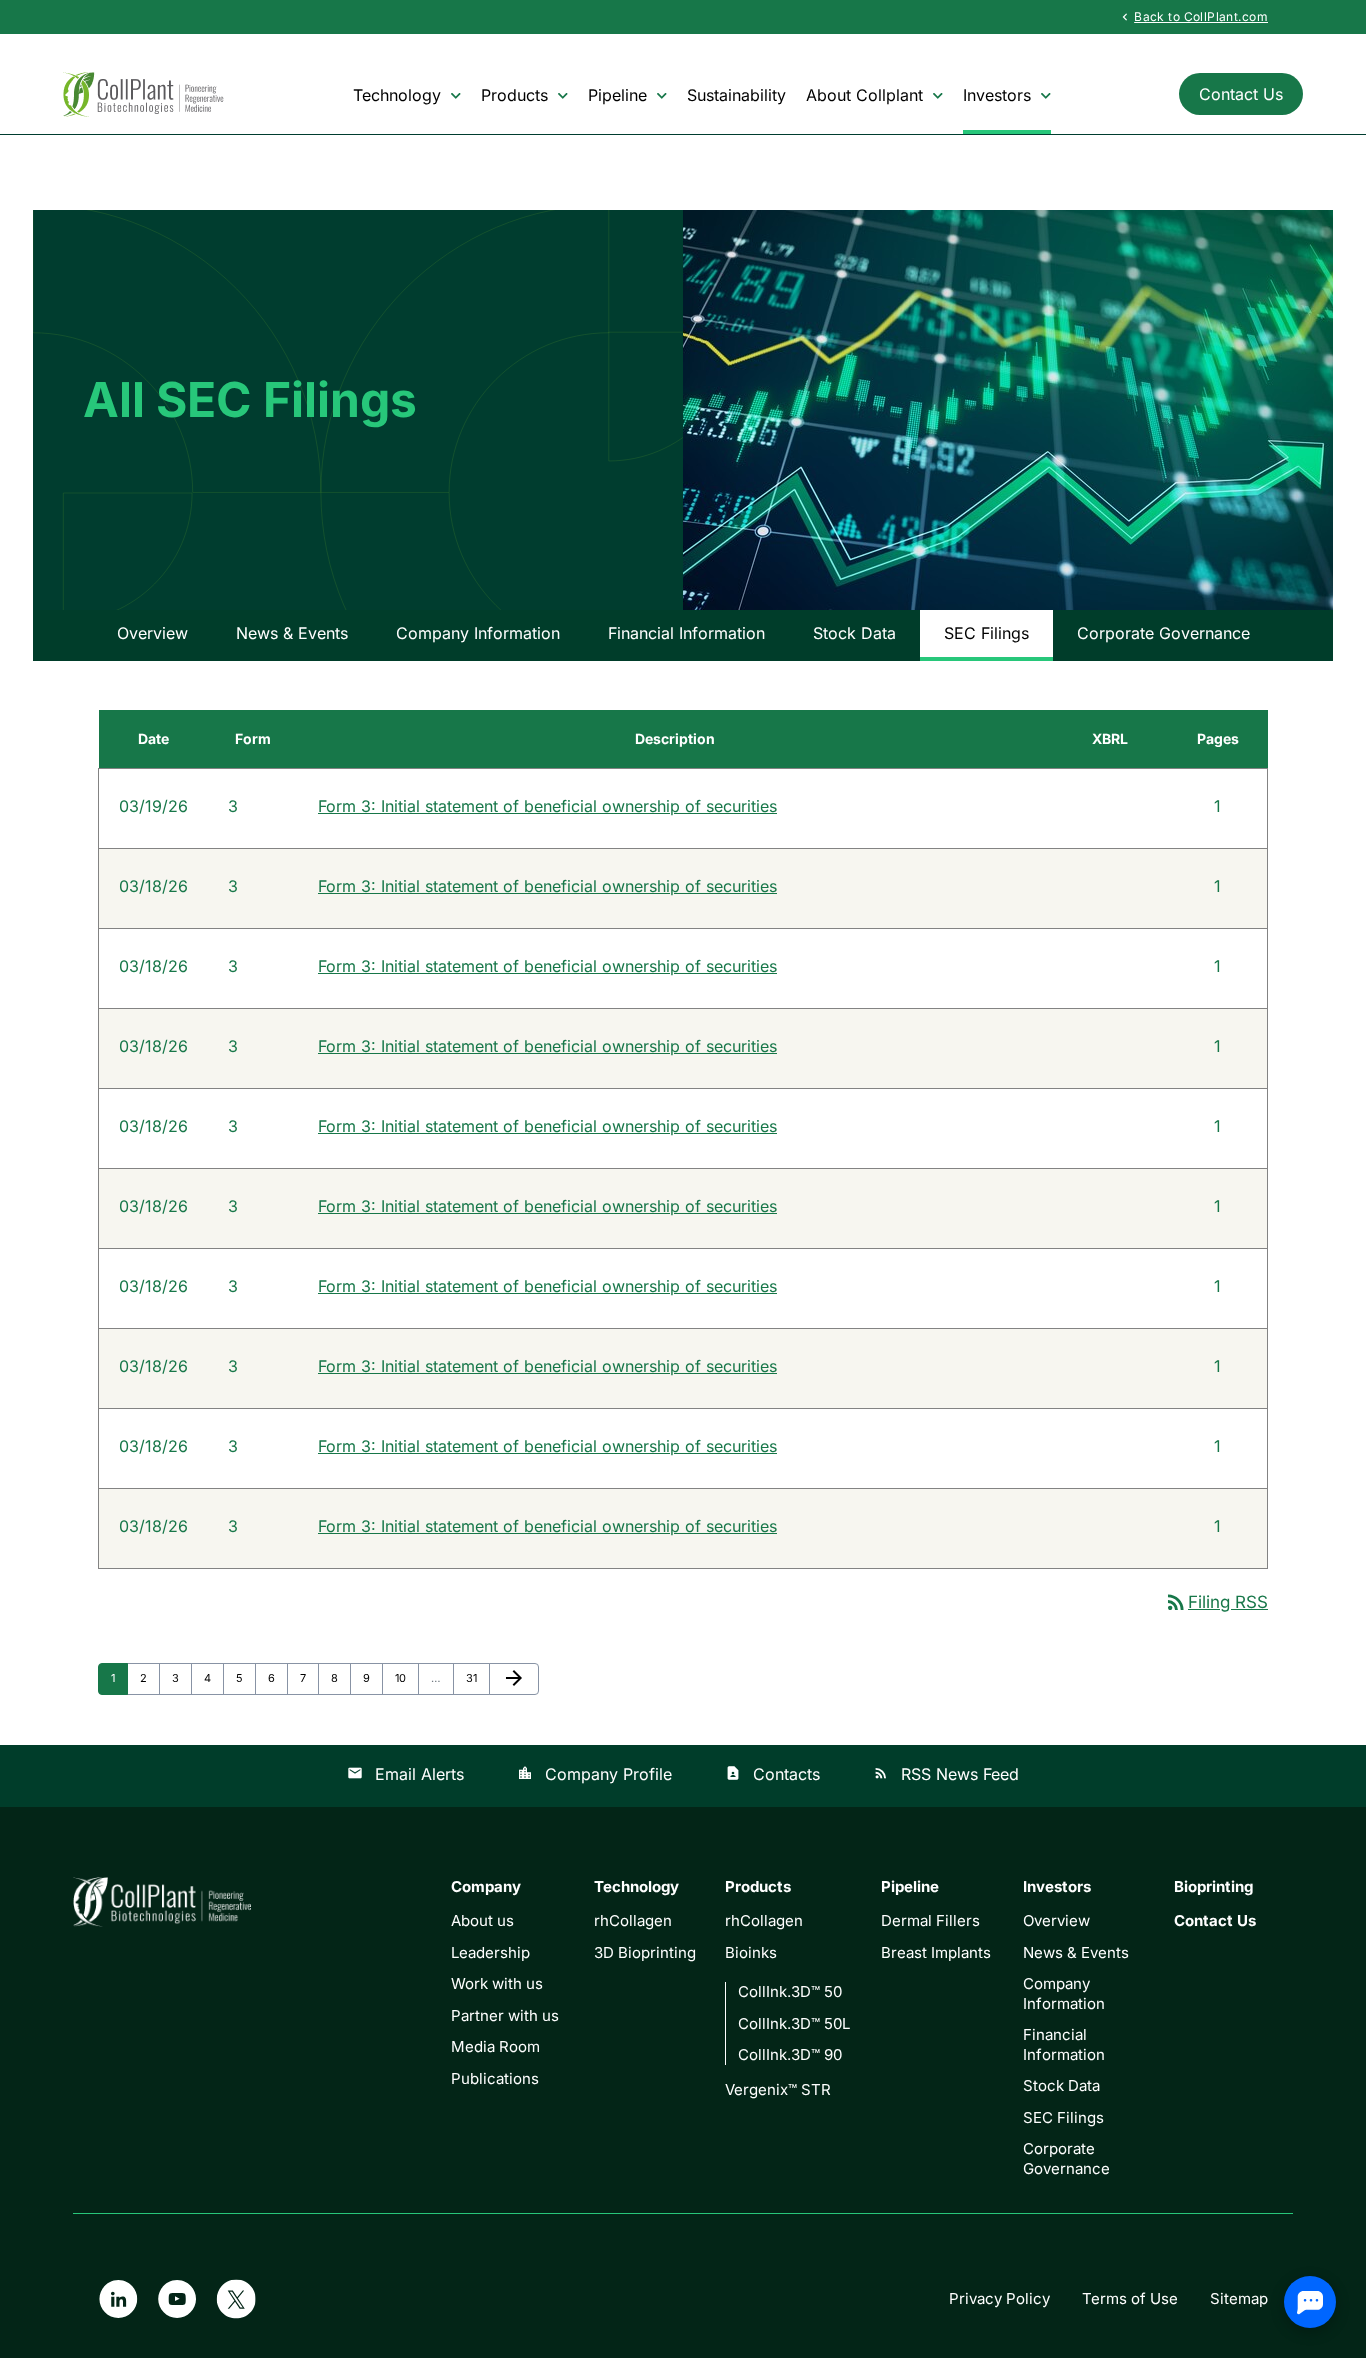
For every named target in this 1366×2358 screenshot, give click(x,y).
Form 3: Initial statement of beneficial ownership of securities (547, 806)
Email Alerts (405, 1774)
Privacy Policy (999, 2298)
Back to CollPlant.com (1193, 16)
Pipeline (617, 95)
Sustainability (736, 95)
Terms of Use (1130, 2298)
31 (477, 1677)
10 (406, 1677)
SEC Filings (986, 633)
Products (514, 95)
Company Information (478, 633)
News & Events (292, 633)
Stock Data (854, 633)
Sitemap (1239, 2298)
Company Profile (594, 1774)
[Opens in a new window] (117, 2298)
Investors (997, 95)
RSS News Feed (946, 1774)
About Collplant (864, 95)
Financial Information (686, 633)
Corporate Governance (1163, 633)
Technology (397, 95)
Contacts (772, 1774)
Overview (152, 633)
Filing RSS (1216, 1602)
